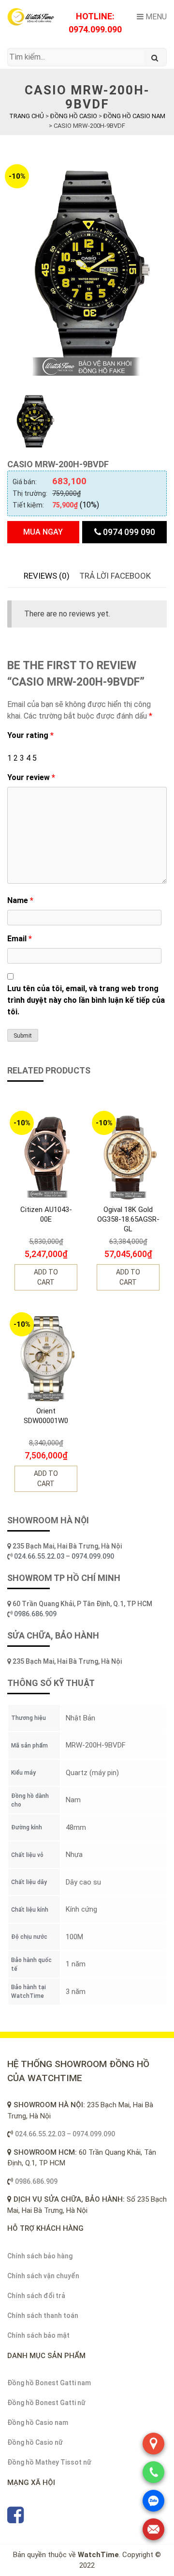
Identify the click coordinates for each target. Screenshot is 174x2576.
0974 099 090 (128, 532)
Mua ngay (43, 532)
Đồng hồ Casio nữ (35, 2442)
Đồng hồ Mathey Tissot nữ (49, 2462)
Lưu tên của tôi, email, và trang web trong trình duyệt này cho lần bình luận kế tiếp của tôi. (86, 1000)
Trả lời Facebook (115, 576)
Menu (155, 17)
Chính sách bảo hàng (40, 2256)
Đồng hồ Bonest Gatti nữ (46, 2403)
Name (20, 900)
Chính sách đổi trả (36, 2296)
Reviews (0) (47, 576)
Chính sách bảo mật (38, 2335)
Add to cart (46, 1277)
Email (20, 939)
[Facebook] (15, 2519)
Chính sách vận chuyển (43, 2276)
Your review (31, 777)
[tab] (47, 576)
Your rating (30, 735)
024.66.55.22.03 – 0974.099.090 (65, 1556)
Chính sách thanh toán (43, 2315)
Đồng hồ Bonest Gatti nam (49, 2383)
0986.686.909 (35, 1614)
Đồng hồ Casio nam (38, 2423)
